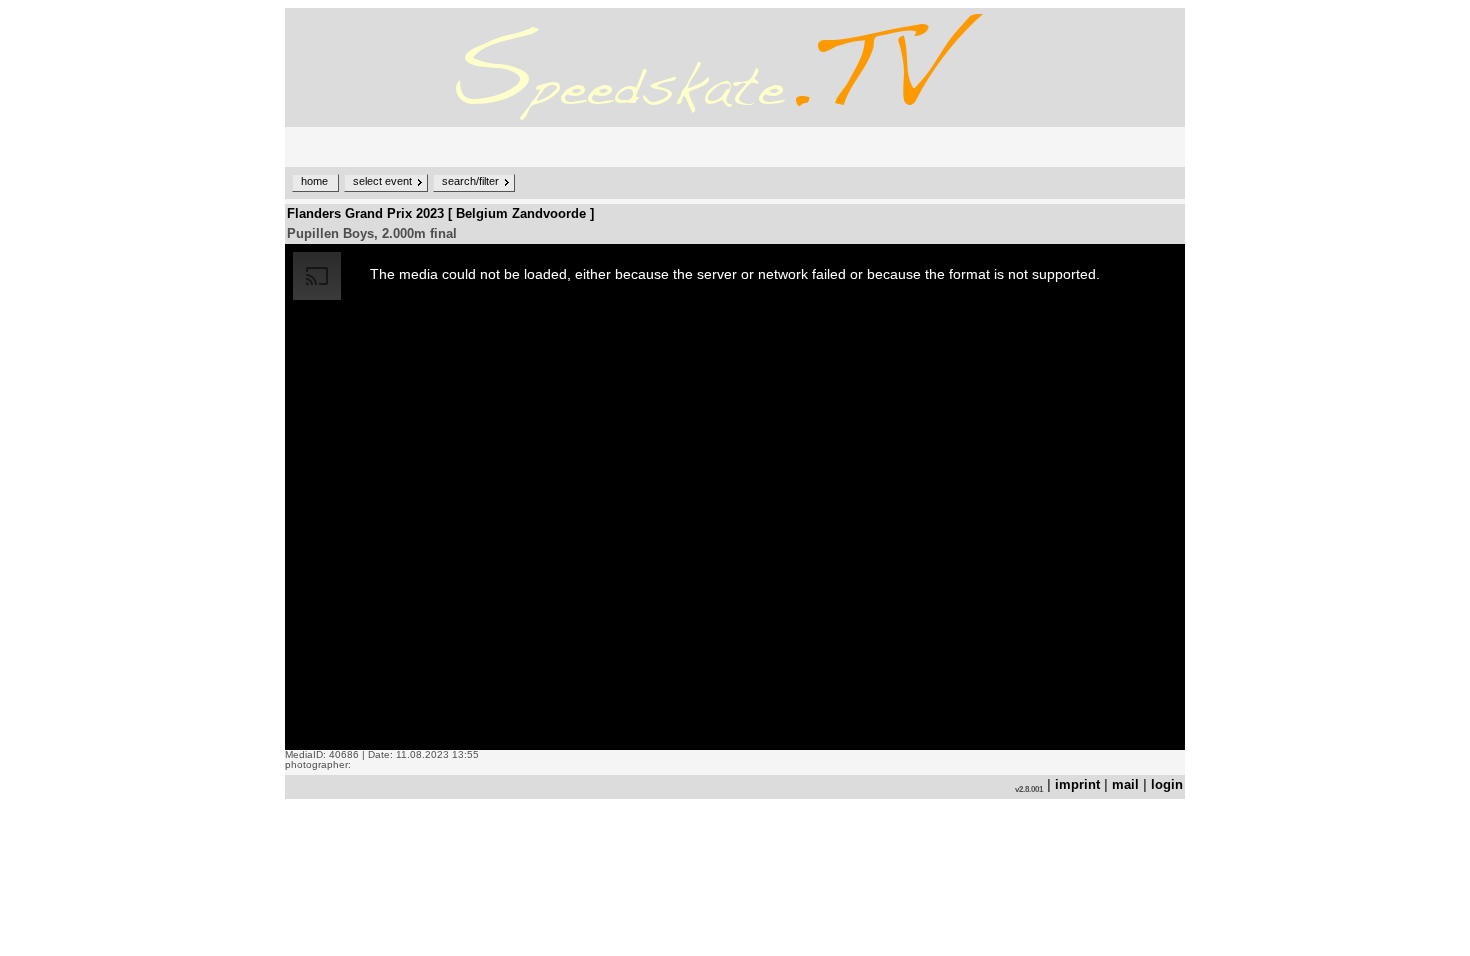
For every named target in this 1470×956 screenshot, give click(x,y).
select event (382, 181)
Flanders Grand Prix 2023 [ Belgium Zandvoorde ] (440, 213)
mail (1125, 784)
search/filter (470, 181)
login (1167, 784)
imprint (1077, 784)
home (314, 181)
